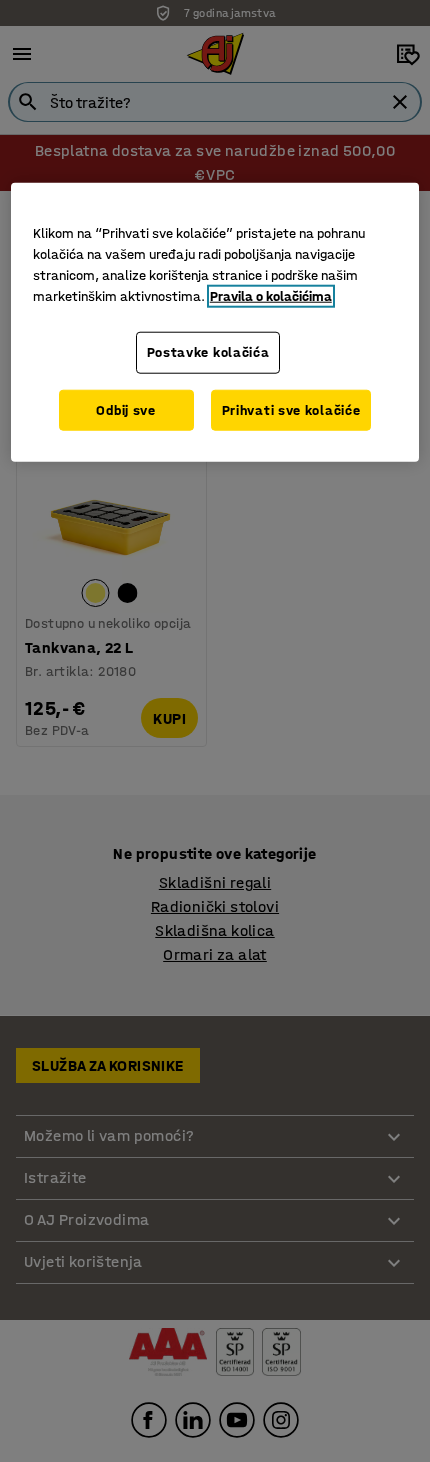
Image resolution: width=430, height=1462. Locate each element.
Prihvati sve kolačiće (291, 410)
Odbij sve (125, 410)
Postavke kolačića (208, 352)
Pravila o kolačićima (271, 296)
